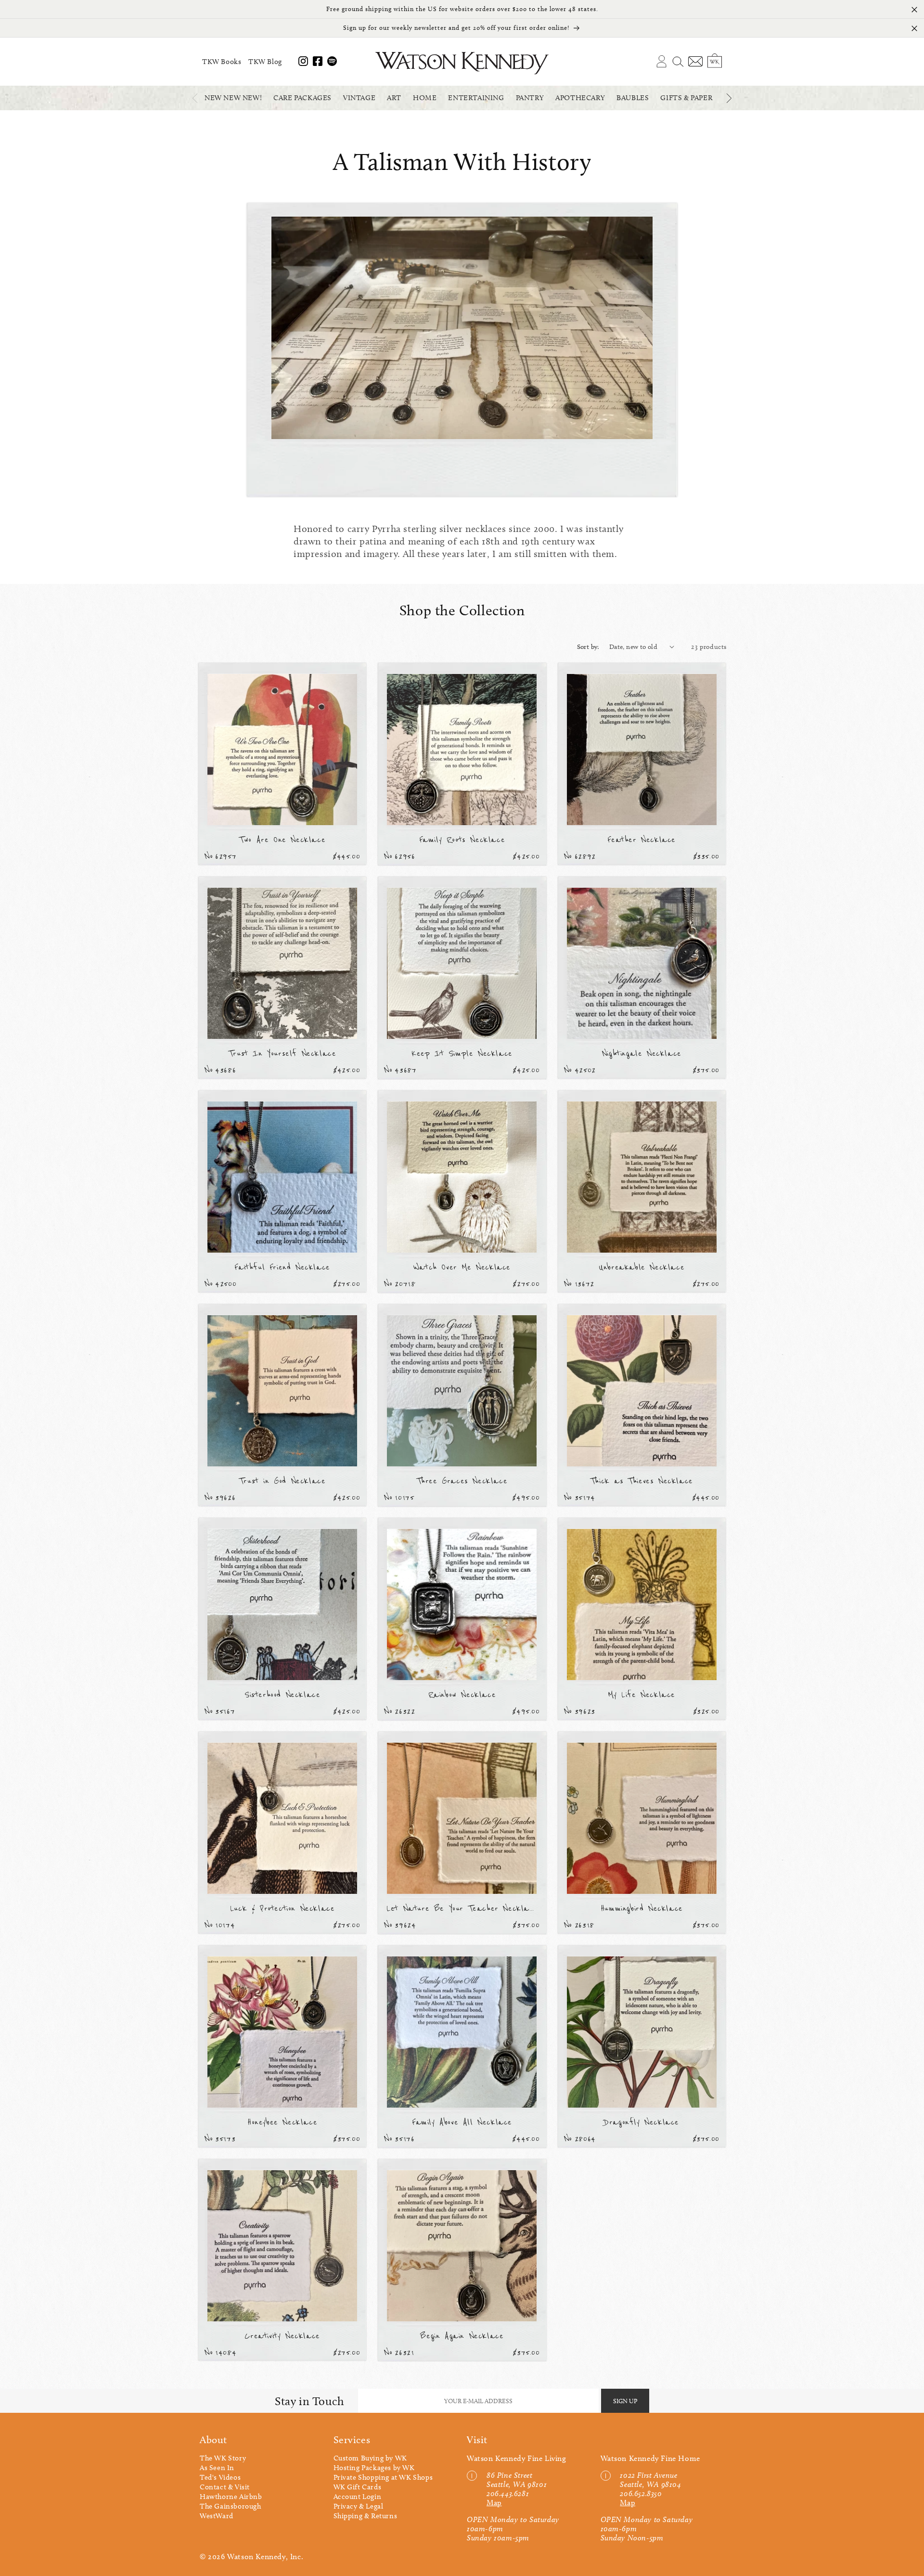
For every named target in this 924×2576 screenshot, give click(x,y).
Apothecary (580, 98)
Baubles (633, 98)
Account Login (358, 2497)
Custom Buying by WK (370, 2458)
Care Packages (302, 98)
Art (394, 98)
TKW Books (222, 62)
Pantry (530, 98)
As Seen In (217, 2468)
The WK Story (223, 2458)
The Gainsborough (231, 2506)
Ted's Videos (220, 2477)
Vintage (359, 98)
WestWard (217, 2516)
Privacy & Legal (359, 2506)
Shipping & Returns (366, 2516)
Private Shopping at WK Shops (383, 2477)
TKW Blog (265, 62)
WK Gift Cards (358, 2487)
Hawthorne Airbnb (231, 2497)
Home (425, 98)
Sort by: (588, 647)
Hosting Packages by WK (374, 2468)
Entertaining (476, 98)
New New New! (233, 98)
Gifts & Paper (686, 98)
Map (494, 2503)
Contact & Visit (225, 2487)
